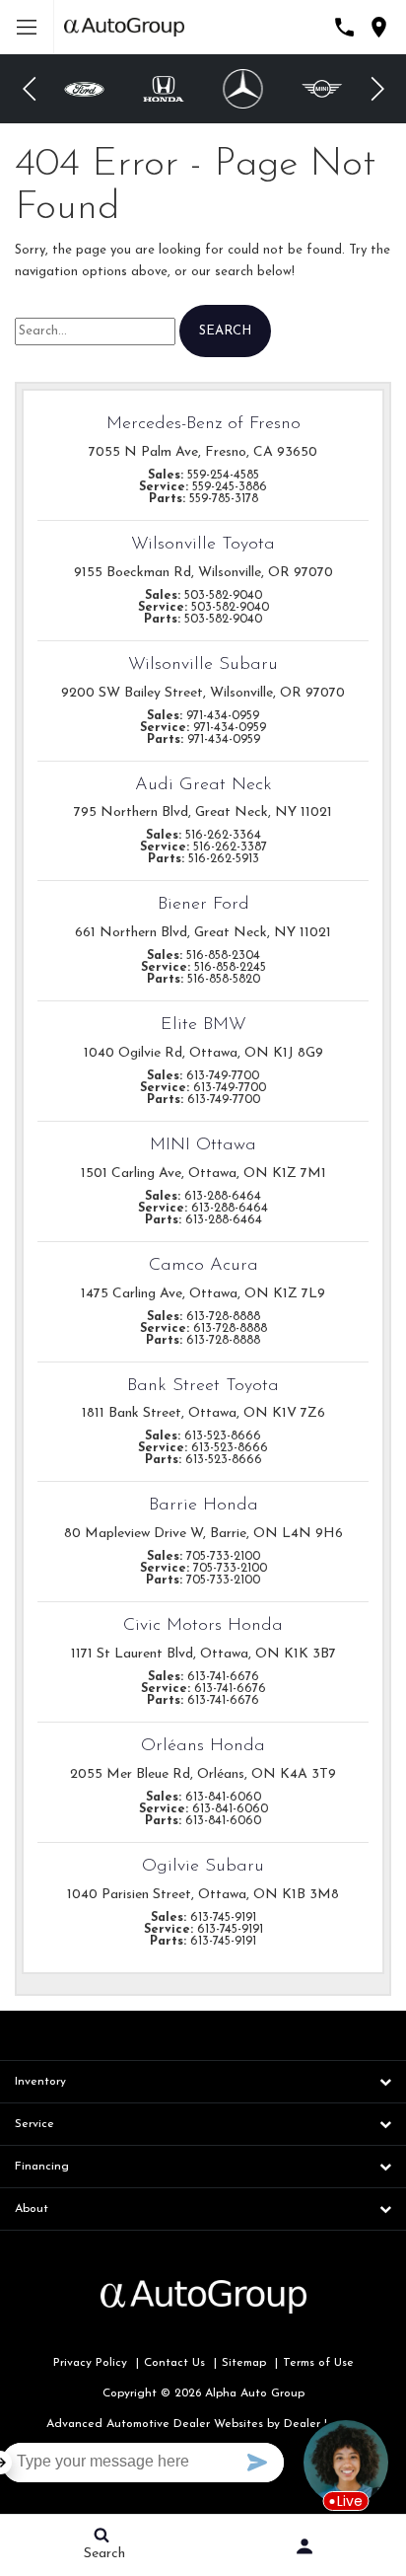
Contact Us (174, 2363)
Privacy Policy (90, 2363)
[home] (124, 26)
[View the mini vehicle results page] (323, 89)
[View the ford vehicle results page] (84, 89)
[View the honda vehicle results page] (164, 88)
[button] (30, 89)
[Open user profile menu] (304, 2546)
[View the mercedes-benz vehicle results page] (242, 89)
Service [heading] (34, 2124)
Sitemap (244, 2363)
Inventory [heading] (40, 2082)
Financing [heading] (42, 2167)
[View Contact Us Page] (344, 27)
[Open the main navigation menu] (27, 27)
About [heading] (32, 2209)
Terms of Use (318, 2363)
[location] (379, 27)
